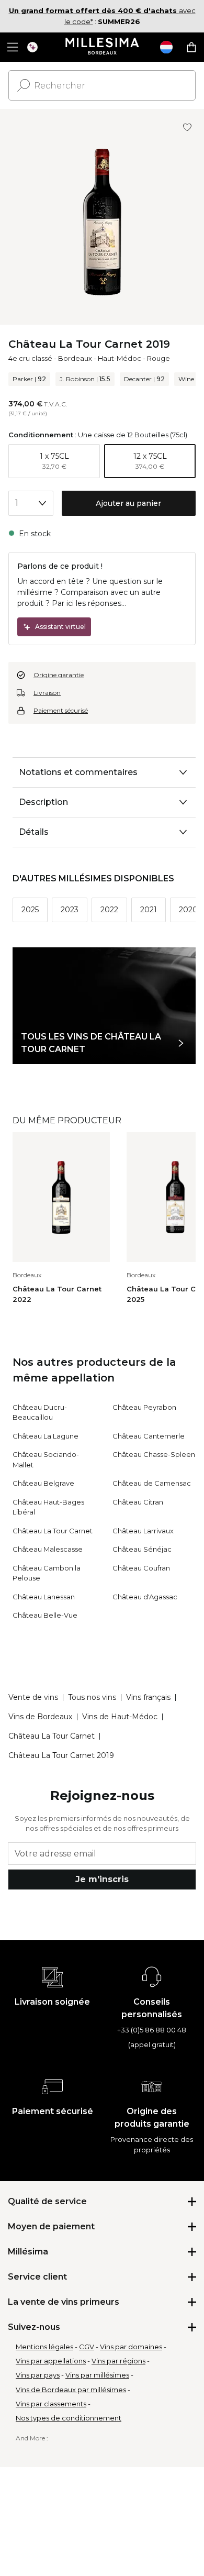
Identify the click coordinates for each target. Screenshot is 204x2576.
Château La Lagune (46, 1436)
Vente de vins (33, 1697)
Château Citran (138, 1502)
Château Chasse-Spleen (154, 1454)
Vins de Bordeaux (40, 1717)
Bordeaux (75, 358)
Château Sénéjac (142, 1549)
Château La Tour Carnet (53, 1531)
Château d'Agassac (145, 1597)
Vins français (148, 1697)
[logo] (102, 47)
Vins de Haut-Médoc (120, 1717)
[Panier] (191, 47)
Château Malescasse (48, 1549)
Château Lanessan (44, 1597)
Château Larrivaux (143, 1531)
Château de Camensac (152, 1483)
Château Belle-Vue (45, 1615)
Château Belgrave (43, 1483)
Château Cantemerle (149, 1436)
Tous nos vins (92, 1697)
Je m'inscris (102, 1879)
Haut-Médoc (120, 358)
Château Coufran (141, 1568)
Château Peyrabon (144, 1407)
